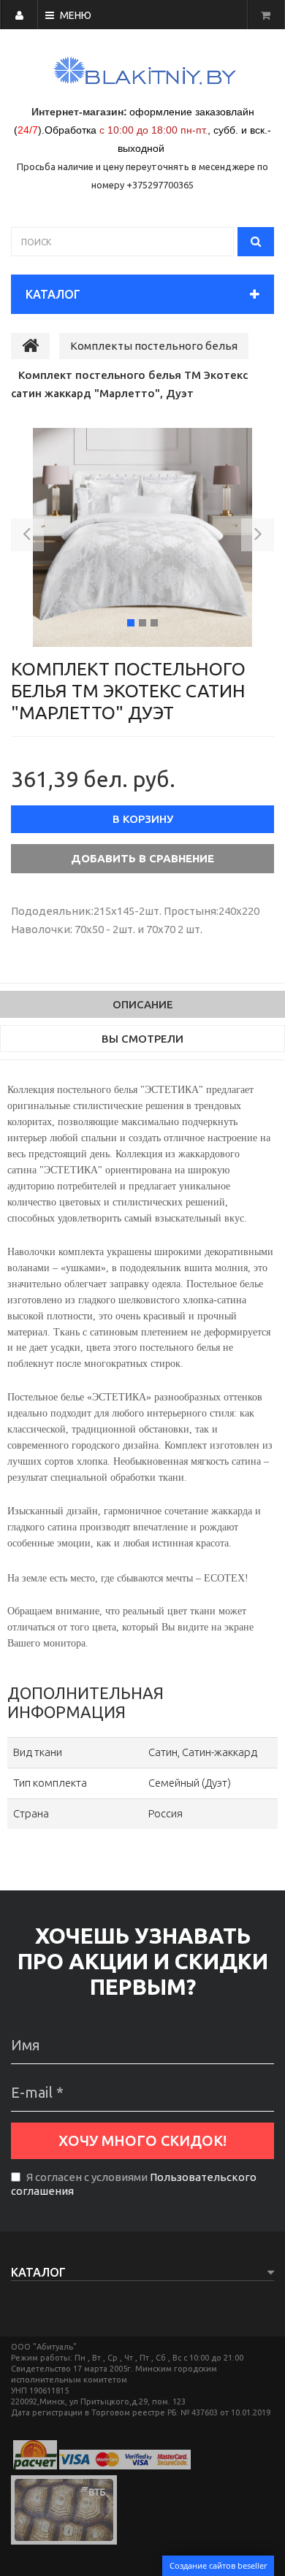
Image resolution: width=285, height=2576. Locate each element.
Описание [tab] (143, 1004)
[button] (27, 537)
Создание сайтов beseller (218, 2565)
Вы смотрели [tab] (142, 1039)
